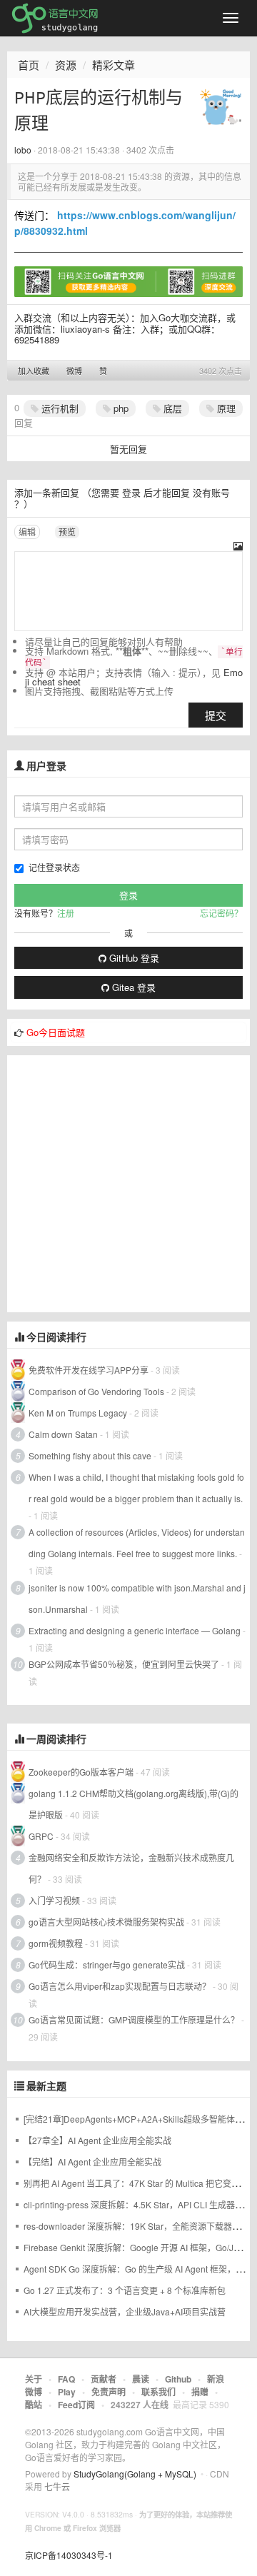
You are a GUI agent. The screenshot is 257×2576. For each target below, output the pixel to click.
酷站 (34, 2405)
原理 (225, 408)
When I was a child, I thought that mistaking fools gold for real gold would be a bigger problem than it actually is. (136, 1488)
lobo (23, 150)
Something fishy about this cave (90, 1455)
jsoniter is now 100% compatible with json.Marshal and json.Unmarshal (137, 1598)
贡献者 (104, 2379)
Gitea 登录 (132, 987)
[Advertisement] (128, 1184)
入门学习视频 (54, 1900)
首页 (29, 65)
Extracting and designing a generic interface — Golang (135, 1630)
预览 (67, 532)
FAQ (66, 2379)
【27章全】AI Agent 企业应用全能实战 (97, 2140)
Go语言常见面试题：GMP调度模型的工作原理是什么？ (134, 2019)
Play (67, 2392)
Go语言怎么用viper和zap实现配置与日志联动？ (120, 1986)
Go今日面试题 (56, 1032)
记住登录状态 (54, 867)
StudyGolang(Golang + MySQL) (135, 2474)
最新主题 (46, 2086)
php (120, 408)
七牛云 (57, 2486)
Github (178, 2379)
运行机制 (59, 408)
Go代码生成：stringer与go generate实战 (107, 1964)
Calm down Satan (63, 1434)
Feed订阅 (76, 2405)
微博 (74, 371)
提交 (216, 715)
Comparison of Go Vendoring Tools (96, 1391)
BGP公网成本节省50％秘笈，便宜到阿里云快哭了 (125, 1664)
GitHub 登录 (133, 958)
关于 (34, 2379)
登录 (131, 492)
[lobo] (221, 106)
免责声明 (109, 2392)
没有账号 (211, 492)
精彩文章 (114, 65)
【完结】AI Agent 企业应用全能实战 (92, 2162)
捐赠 (200, 2392)
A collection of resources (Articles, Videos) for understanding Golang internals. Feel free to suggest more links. (137, 1543)
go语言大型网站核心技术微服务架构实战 (106, 1922)
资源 (66, 65)
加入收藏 (34, 371)
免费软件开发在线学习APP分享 (89, 1370)
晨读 (141, 2379)
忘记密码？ (221, 913)
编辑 (27, 532)
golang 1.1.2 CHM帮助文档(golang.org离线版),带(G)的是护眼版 (133, 1804)
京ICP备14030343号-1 (69, 2555)
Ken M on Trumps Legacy (78, 1413)
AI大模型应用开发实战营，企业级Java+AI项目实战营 (125, 2311)
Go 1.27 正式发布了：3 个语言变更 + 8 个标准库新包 (125, 2290)
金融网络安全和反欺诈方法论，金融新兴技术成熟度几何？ (131, 1868)
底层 (171, 408)
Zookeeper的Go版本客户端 (81, 1772)
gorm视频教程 (56, 1943)
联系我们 (158, 2392)
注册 (66, 913)
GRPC (41, 1836)
